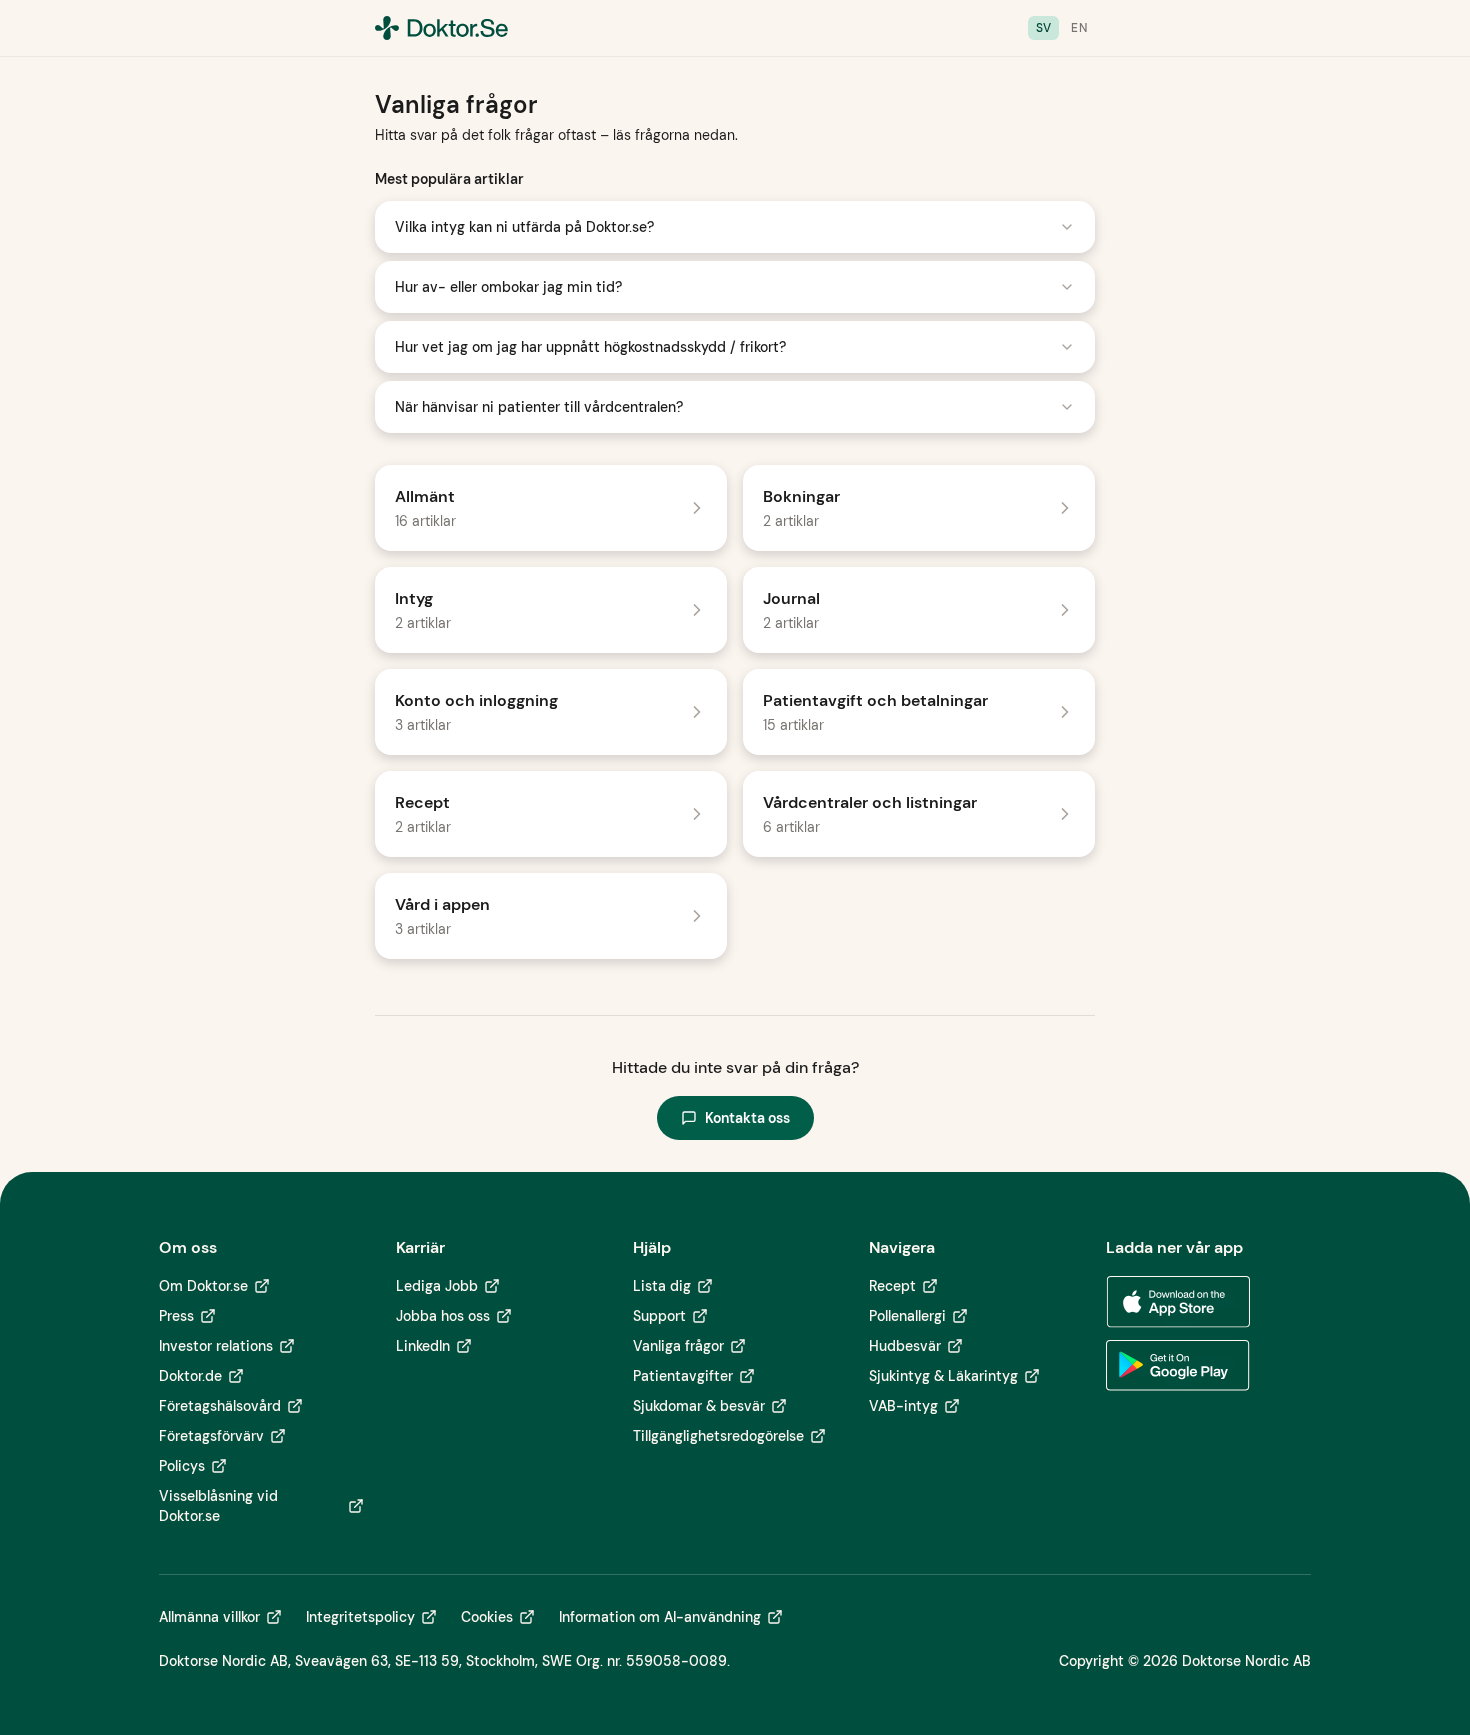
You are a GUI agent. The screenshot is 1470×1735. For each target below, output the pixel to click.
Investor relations (216, 1346)
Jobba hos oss (443, 1316)
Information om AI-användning (660, 1617)
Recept (892, 1286)
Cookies (487, 1617)
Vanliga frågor (678, 1346)
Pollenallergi (907, 1316)
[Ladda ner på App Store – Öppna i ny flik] (1178, 1302)
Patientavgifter (683, 1376)
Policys (182, 1466)
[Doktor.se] (441, 28)
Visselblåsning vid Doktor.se (218, 1506)
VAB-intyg (903, 1406)
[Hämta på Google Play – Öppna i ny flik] (1178, 1366)
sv (1044, 28)
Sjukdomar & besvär (699, 1406)
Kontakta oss (747, 1118)
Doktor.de (190, 1376)
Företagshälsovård (220, 1406)
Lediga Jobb (437, 1286)
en (1079, 28)
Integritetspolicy (360, 1617)
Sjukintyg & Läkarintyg (943, 1376)
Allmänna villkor (209, 1617)
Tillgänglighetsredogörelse (718, 1436)
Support (659, 1316)
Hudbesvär (905, 1346)
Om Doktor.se (203, 1286)
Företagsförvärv (211, 1436)
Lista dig (662, 1286)
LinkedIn (423, 1346)
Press (176, 1316)
